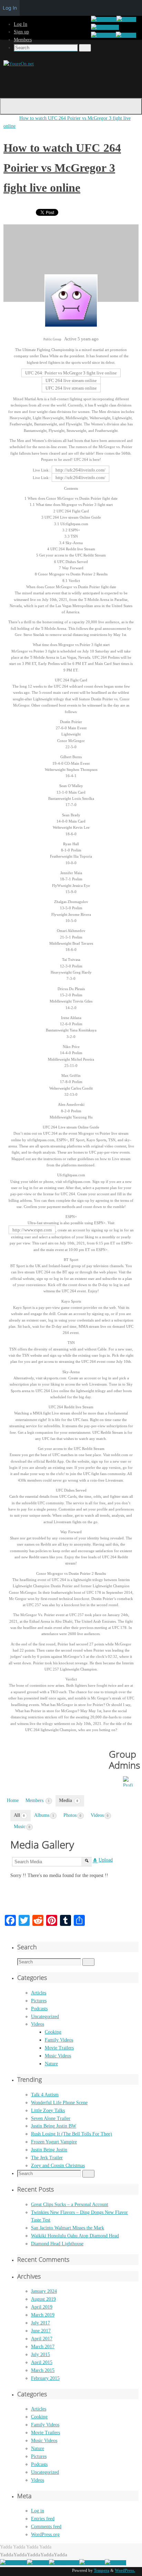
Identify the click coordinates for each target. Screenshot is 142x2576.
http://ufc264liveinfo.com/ (80, 470)
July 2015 (40, 2355)
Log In (21, 24)
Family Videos (59, 2040)
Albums (44, 1815)
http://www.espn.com (32, 1230)
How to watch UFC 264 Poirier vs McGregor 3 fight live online (62, 168)
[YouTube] (103, 35)
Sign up (21, 32)
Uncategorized (45, 2017)
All (19, 1815)
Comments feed (46, 2527)
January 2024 (44, 2291)
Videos (100, 1815)
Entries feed (43, 2519)
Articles (39, 1993)
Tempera (102, 2570)
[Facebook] (104, 19)
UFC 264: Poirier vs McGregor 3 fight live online (71, 373)
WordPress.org (45, 2535)
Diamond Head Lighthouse (57, 2244)
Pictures (39, 2001)
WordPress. (125, 2570)
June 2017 (41, 2331)
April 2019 (42, 2307)
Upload (106, 1860)
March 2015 (43, 2370)
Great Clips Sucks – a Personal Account (70, 2204)
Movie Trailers (59, 2048)
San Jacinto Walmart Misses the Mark (68, 2228)
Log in (38, 2511)
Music (22, 1827)
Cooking (53, 2032)
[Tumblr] (126, 35)
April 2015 (42, 2362)
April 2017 (42, 2339)
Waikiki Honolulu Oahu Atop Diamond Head (75, 2236)
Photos (72, 1815)
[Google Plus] (105, 27)
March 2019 (43, 2315)
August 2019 (43, 2299)
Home (13, 1800)
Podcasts (39, 2009)
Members (23, 40)
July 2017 (40, 2323)
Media (69, 1800)
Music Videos (58, 2056)
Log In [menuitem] (10, 8)
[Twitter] (126, 19)
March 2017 (43, 2347)
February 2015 (45, 2378)
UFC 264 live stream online (71, 380)
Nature (51, 2064)
